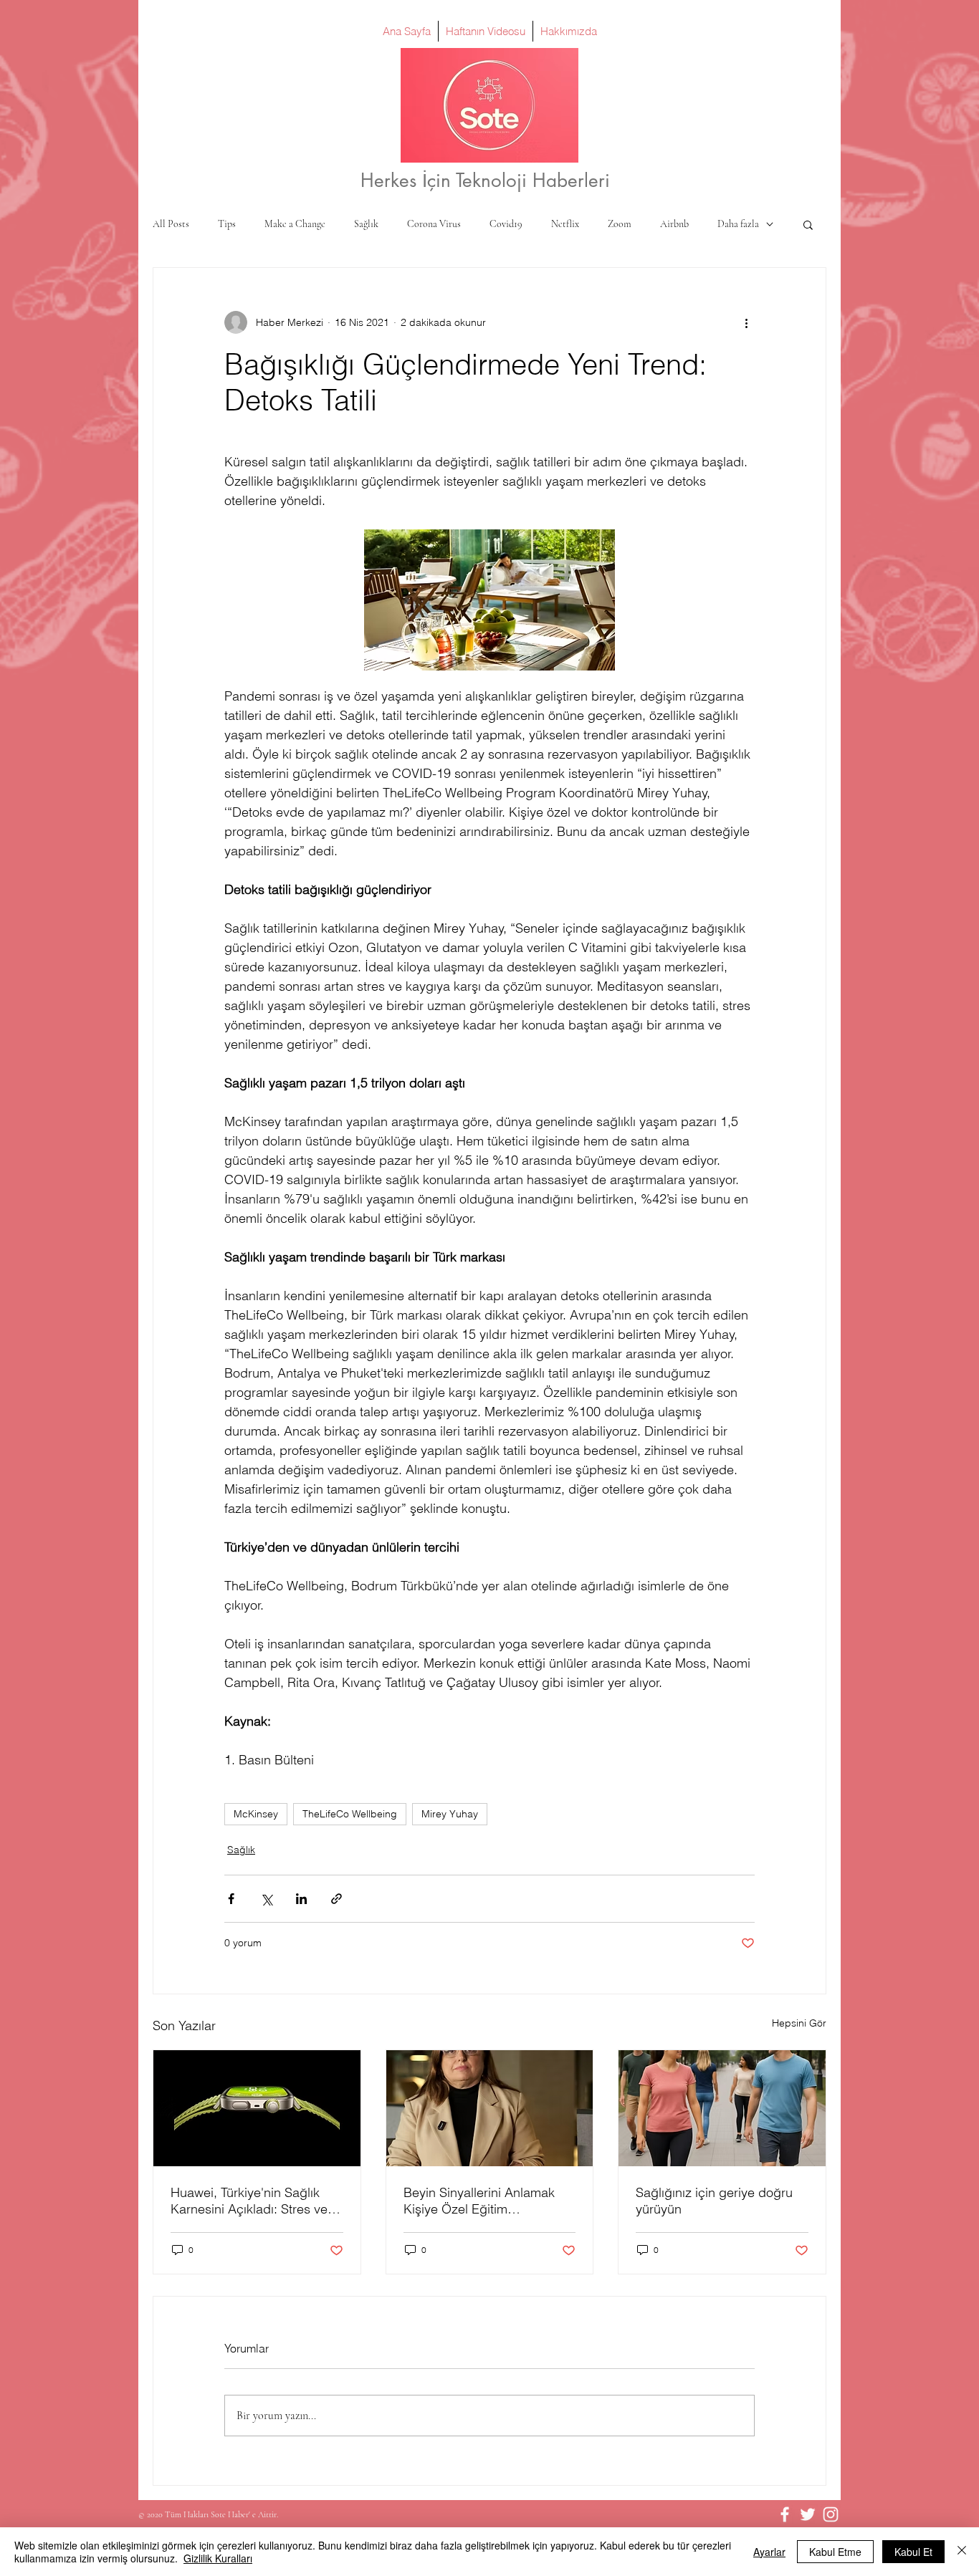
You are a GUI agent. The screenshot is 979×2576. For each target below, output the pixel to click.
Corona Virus (434, 224)
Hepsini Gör (799, 2023)
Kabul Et (913, 2552)
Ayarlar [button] (769, 2552)
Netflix (565, 224)
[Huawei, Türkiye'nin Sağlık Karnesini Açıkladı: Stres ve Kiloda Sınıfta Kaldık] (257, 2108)
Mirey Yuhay (450, 1814)
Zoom (620, 224)
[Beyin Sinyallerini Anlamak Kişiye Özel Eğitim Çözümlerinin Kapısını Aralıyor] (490, 2108)
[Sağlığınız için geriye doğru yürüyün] (722, 2108)
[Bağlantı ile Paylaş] (336, 1899)
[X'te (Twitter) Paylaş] (266, 1899)
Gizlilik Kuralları (218, 2558)
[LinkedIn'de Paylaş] (301, 1899)
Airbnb (674, 224)
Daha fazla (738, 224)
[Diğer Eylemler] (746, 322)
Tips (227, 224)
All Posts (171, 224)
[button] (808, 224)
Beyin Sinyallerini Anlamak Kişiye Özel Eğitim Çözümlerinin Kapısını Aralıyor (489, 2201)
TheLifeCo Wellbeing (350, 1814)
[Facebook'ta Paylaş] (231, 1899)
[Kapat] (962, 2552)
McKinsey (256, 1814)
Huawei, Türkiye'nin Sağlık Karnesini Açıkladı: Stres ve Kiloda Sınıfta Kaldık (249, 2201)
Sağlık (366, 224)
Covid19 (506, 224)
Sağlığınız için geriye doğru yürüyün (714, 2201)
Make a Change (295, 224)
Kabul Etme (835, 2552)
